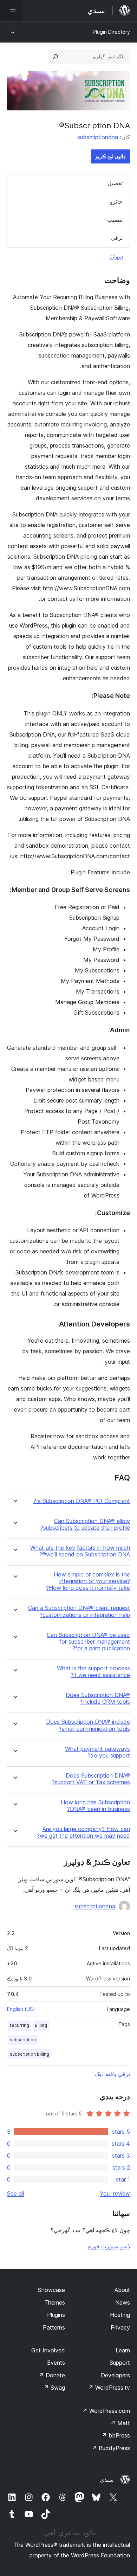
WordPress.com (106, 2411)
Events (56, 2363)
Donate (52, 2375)
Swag (54, 2388)
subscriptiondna (98, 137)
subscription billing (30, 2054)
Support (120, 2363)
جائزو (116, 201)
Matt (120, 2423)
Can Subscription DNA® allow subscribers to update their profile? (85, 1524)
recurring (19, 2025)
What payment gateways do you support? (97, 1752)
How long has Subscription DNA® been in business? (95, 1806)
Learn (123, 2350)
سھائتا (116, 256)
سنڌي (107, 2480)
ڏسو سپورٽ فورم (109, 2246)
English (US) (21, 2009)
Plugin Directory (111, 32)
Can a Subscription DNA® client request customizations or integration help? (79, 1611)
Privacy (120, 2327)
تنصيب (115, 220)
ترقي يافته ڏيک (112, 2074)
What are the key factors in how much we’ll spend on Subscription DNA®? (80, 1551)
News (123, 2302)
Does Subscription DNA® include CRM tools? (98, 1698)
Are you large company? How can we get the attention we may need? (83, 1832)
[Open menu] (11, 11)
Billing (41, 2025)
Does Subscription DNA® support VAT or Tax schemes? (91, 1779)
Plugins (56, 2315)
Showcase (51, 2290)
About (122, 2290)
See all (15, 2193)
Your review (115, 2193)
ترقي (117, 238)
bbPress (116, 2435)
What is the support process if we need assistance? (93, 1672)
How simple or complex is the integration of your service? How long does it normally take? (88, 1581)
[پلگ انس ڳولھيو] (56, 57)
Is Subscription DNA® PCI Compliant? (82, 1501)
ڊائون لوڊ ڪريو (110, 156)
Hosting (120, 2315)
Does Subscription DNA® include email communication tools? (88, 1725)
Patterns (54, 2327)
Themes (55, 2302)
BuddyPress (111, 2448)
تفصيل (115, 183)
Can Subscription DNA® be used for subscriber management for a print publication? (88, 1642)
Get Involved (48, 2350)
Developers (115, 2375)
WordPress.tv (109, 2388)
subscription (23, 2040)
